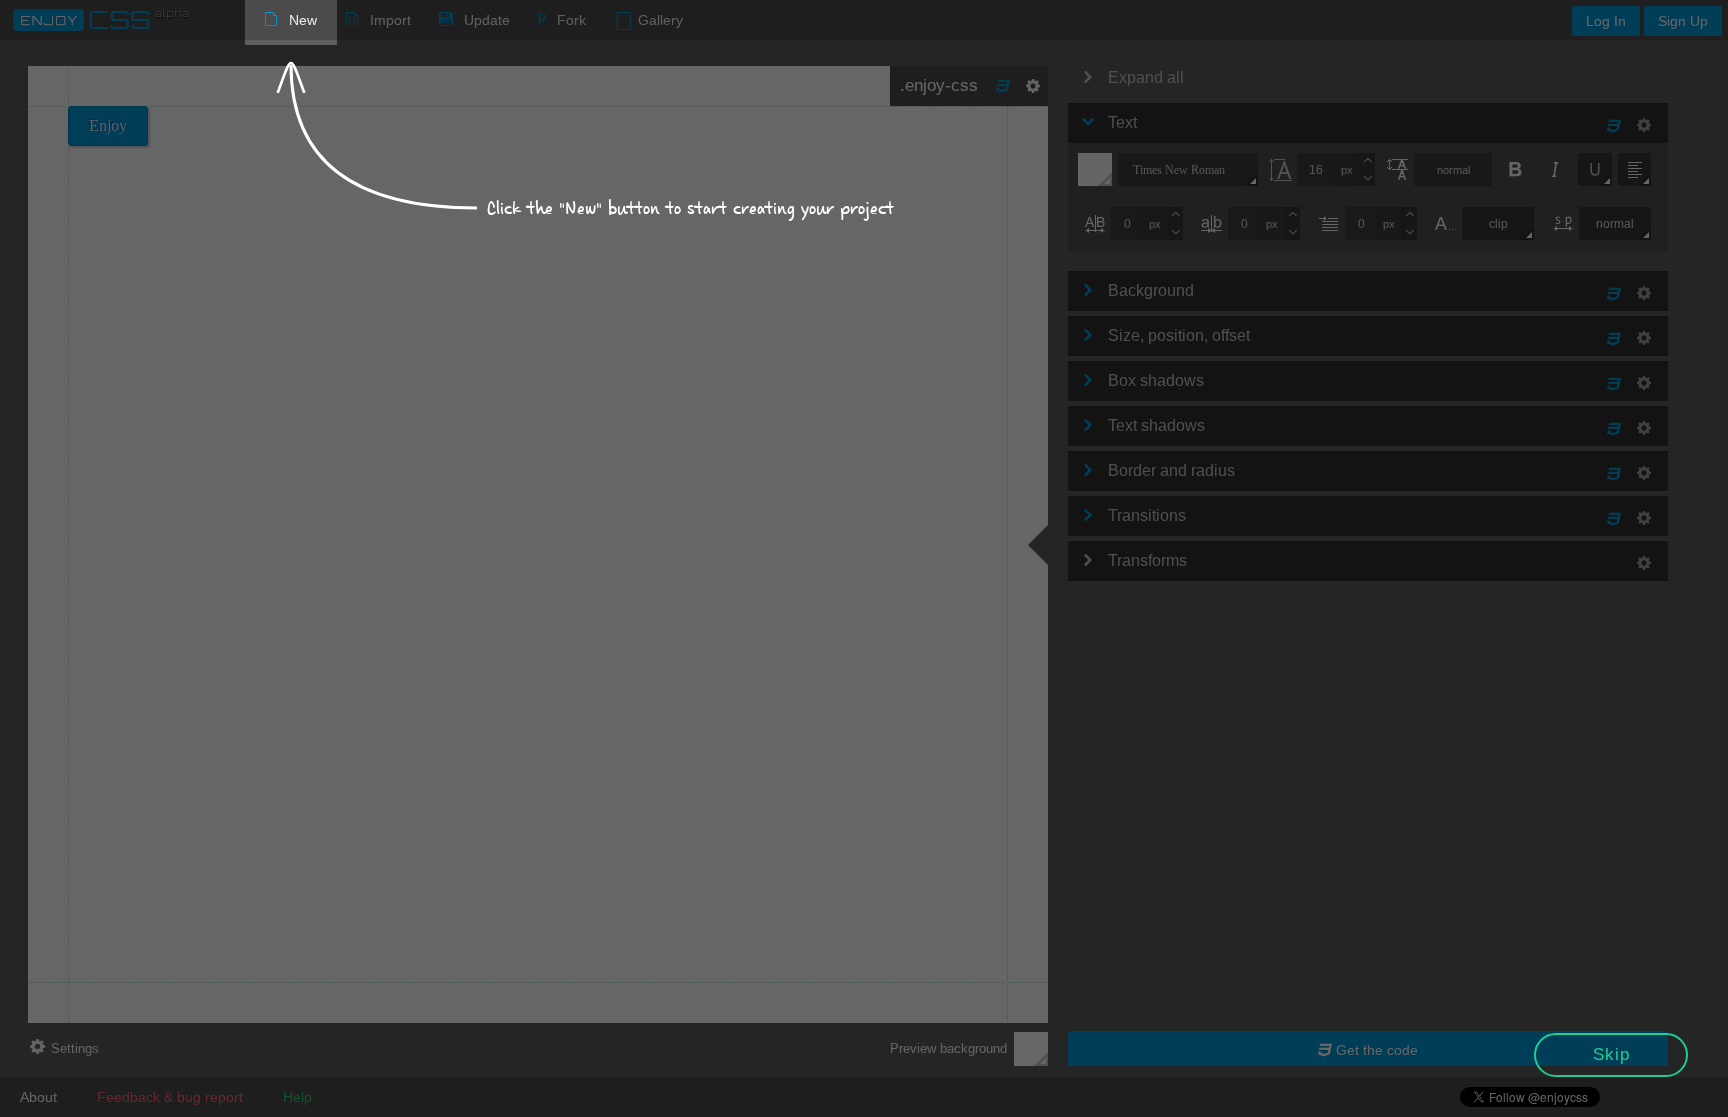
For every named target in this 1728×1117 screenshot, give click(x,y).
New (303, 20)
